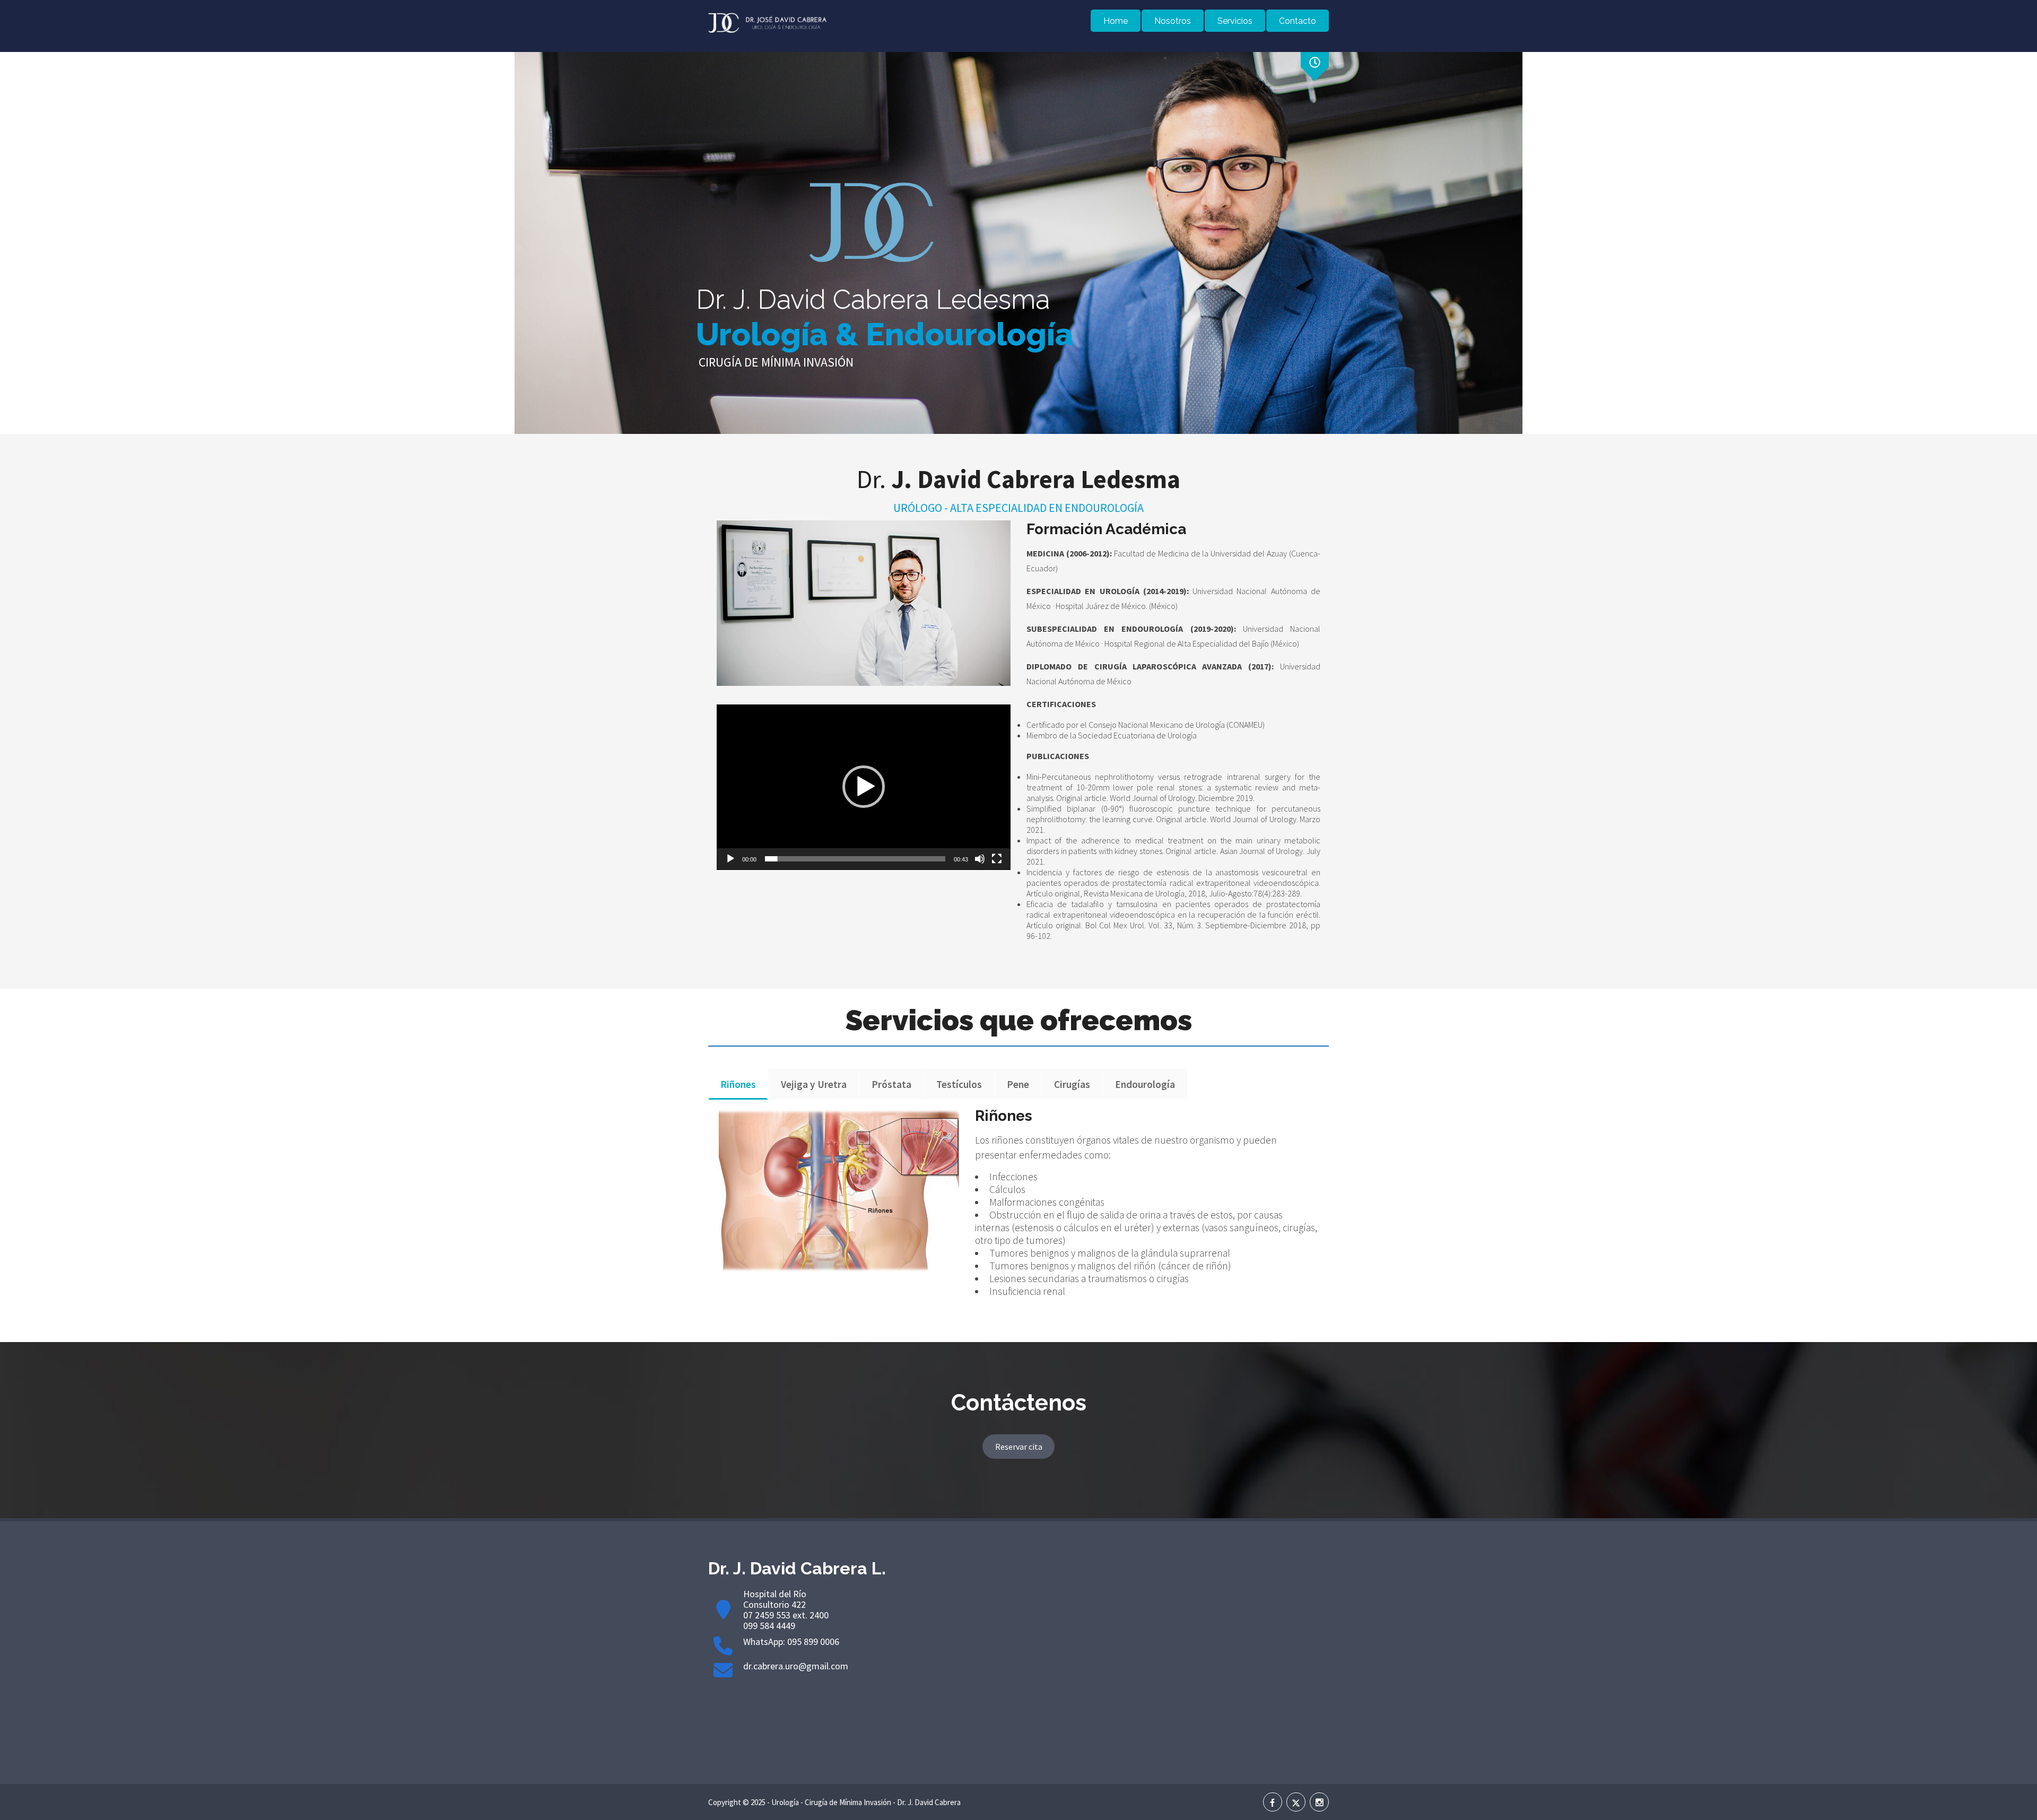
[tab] (738, 1084)
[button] (864, 787)
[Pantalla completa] (997, 859)
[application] (864, 787)
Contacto (1298, 21)
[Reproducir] (730, 859)
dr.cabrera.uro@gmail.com (796, 1666)
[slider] (855, 859)
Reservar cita (1019, 1447)
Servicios (1235, 21)
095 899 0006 (813, 1642)
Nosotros (1173, 21)
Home (1116, 21)
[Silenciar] (980, 859)
